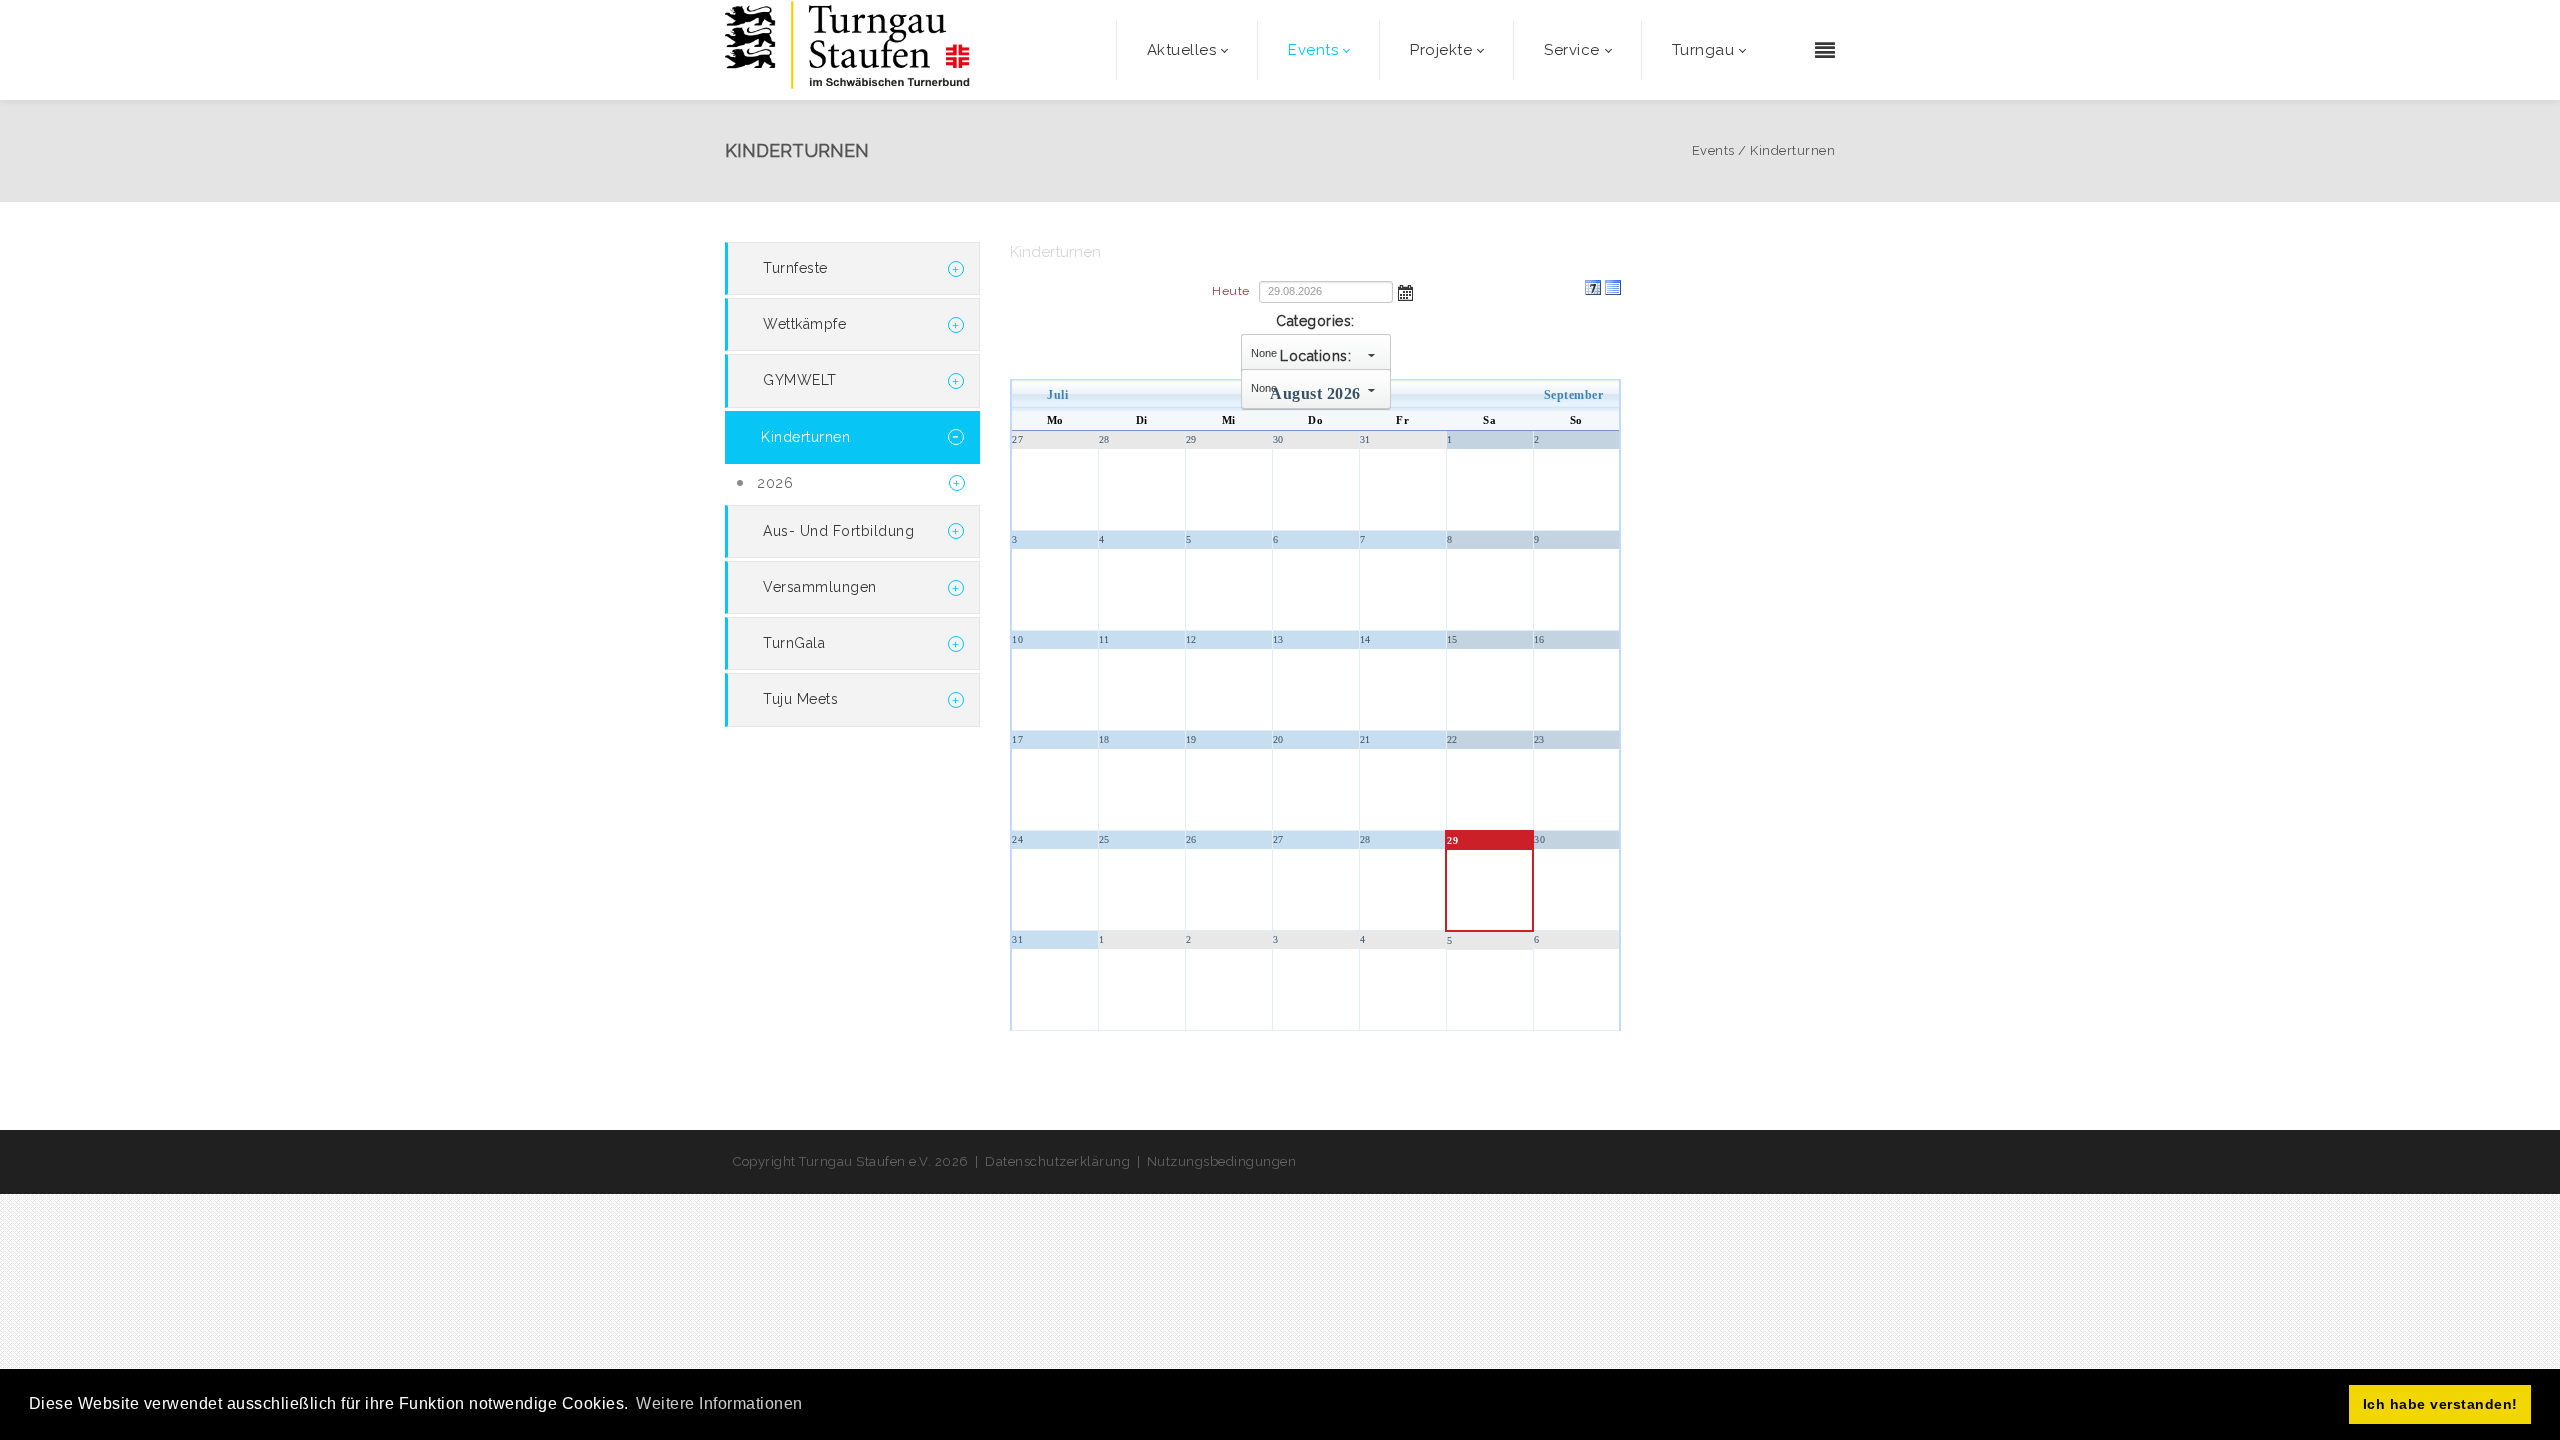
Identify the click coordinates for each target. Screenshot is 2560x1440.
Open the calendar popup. (1406, 291)
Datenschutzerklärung (1057, 1161)
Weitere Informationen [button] (719, 1403)
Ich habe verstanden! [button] (2440, 1404)
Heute (1231, 291)
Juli (1057, 395)
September (1574, 395)
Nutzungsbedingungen (1222, 1161)
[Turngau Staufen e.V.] (847, 50)
